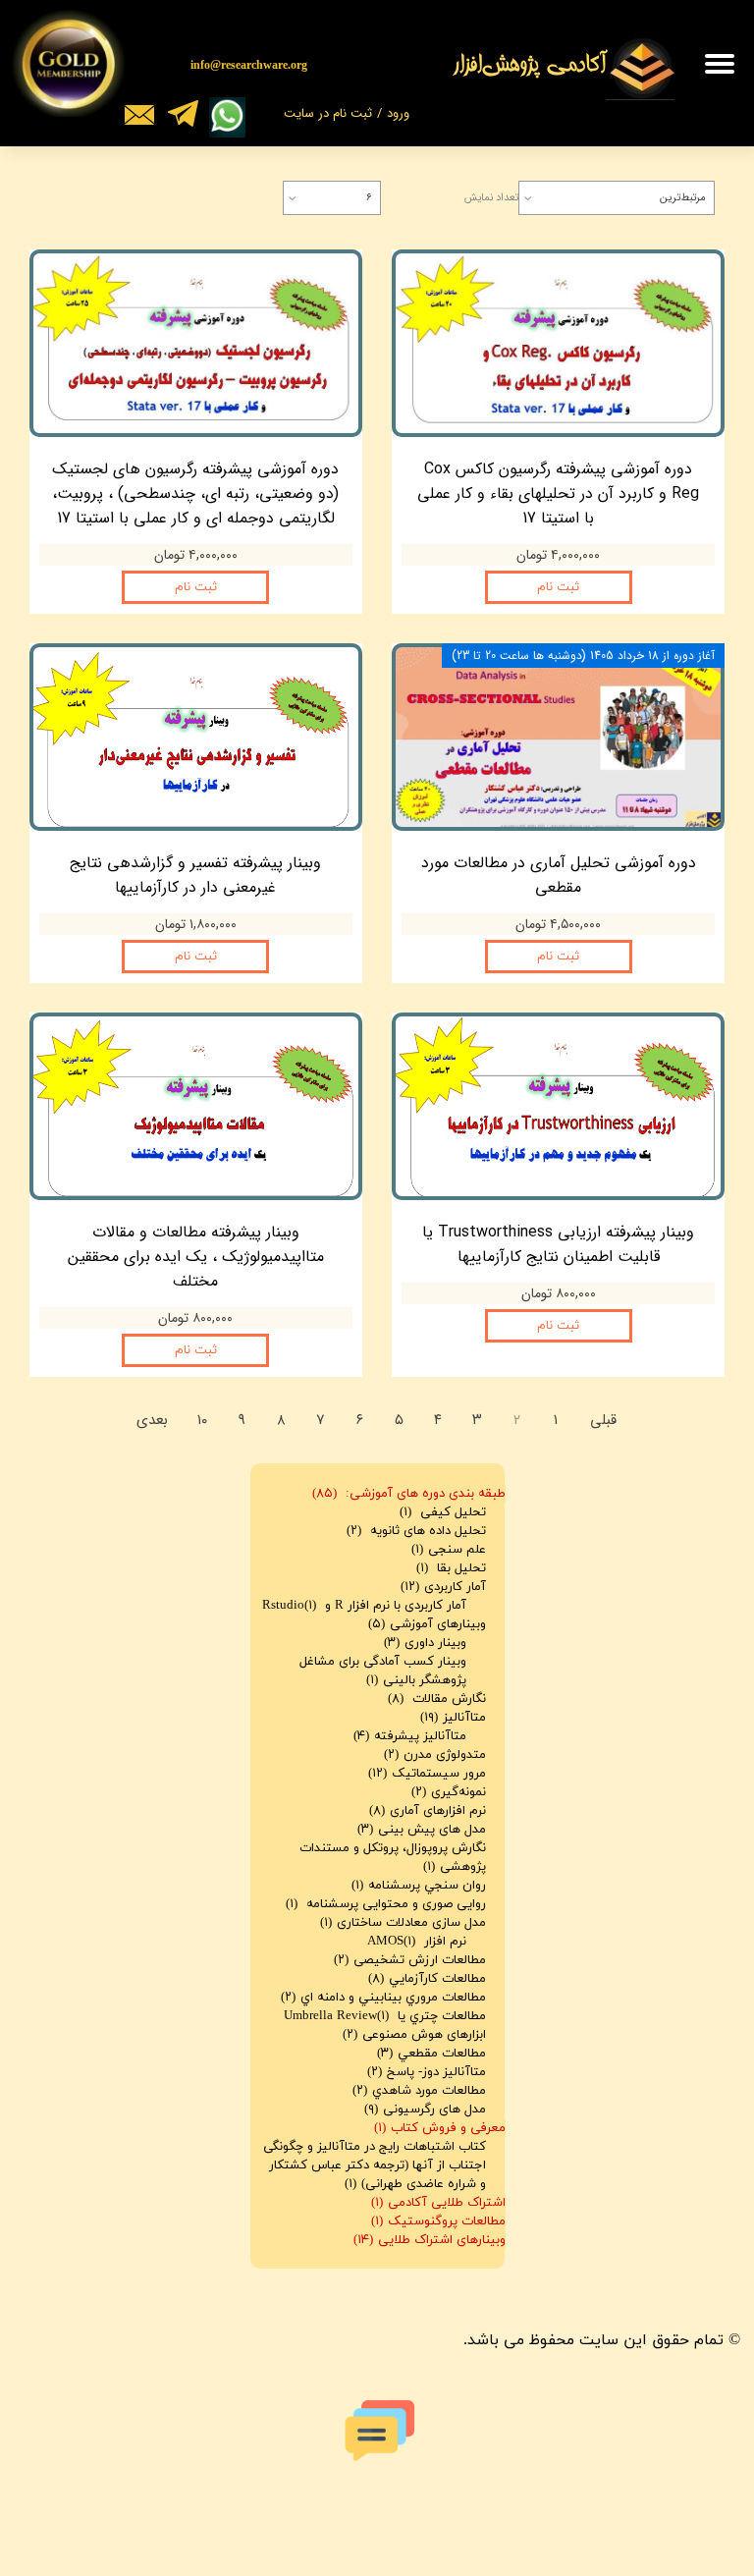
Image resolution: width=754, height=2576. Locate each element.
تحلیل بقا (451, 1568)
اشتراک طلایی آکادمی (438, 2203)
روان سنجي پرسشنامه (419, 1886)
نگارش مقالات (437, 1699)
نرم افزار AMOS (417, 1942)
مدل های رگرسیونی (425, 2110)
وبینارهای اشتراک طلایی (430, 2240)
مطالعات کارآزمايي (427, 1979)
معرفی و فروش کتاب (440, 2128)
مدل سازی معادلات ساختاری (403, 1923)
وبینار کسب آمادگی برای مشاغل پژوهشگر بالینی (383, 1671)
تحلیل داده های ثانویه (416, 1531)
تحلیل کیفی (443, 1512)
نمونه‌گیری (449, 1792)
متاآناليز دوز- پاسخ (427, 2072)
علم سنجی (449, 1550)
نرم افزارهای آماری (428, 1811)
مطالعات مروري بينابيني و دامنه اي (383, 1998)
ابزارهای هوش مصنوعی (414, 2035)
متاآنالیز (453, 1718)
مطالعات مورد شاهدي (419, 2091)
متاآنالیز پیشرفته (410, 1736)
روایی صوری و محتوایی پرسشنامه (386, 1904)
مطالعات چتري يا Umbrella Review (385, 2016)
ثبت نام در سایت (328, 113)
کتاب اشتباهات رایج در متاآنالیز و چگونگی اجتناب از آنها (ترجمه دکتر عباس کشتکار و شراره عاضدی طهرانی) (375, 2165)
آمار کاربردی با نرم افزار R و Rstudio (364, 1606)
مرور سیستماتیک (427, 1774)
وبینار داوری (425, 1643)
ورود (398, 113)
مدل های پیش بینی (422, 1830)
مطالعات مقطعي (431, 2054)
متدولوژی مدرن (435, 1755)
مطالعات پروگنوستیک (438, 2221)
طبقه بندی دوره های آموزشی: (409, 1494)
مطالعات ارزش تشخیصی (410, 1960)
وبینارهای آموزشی (427, 1624)
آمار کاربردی (443, 1587)
